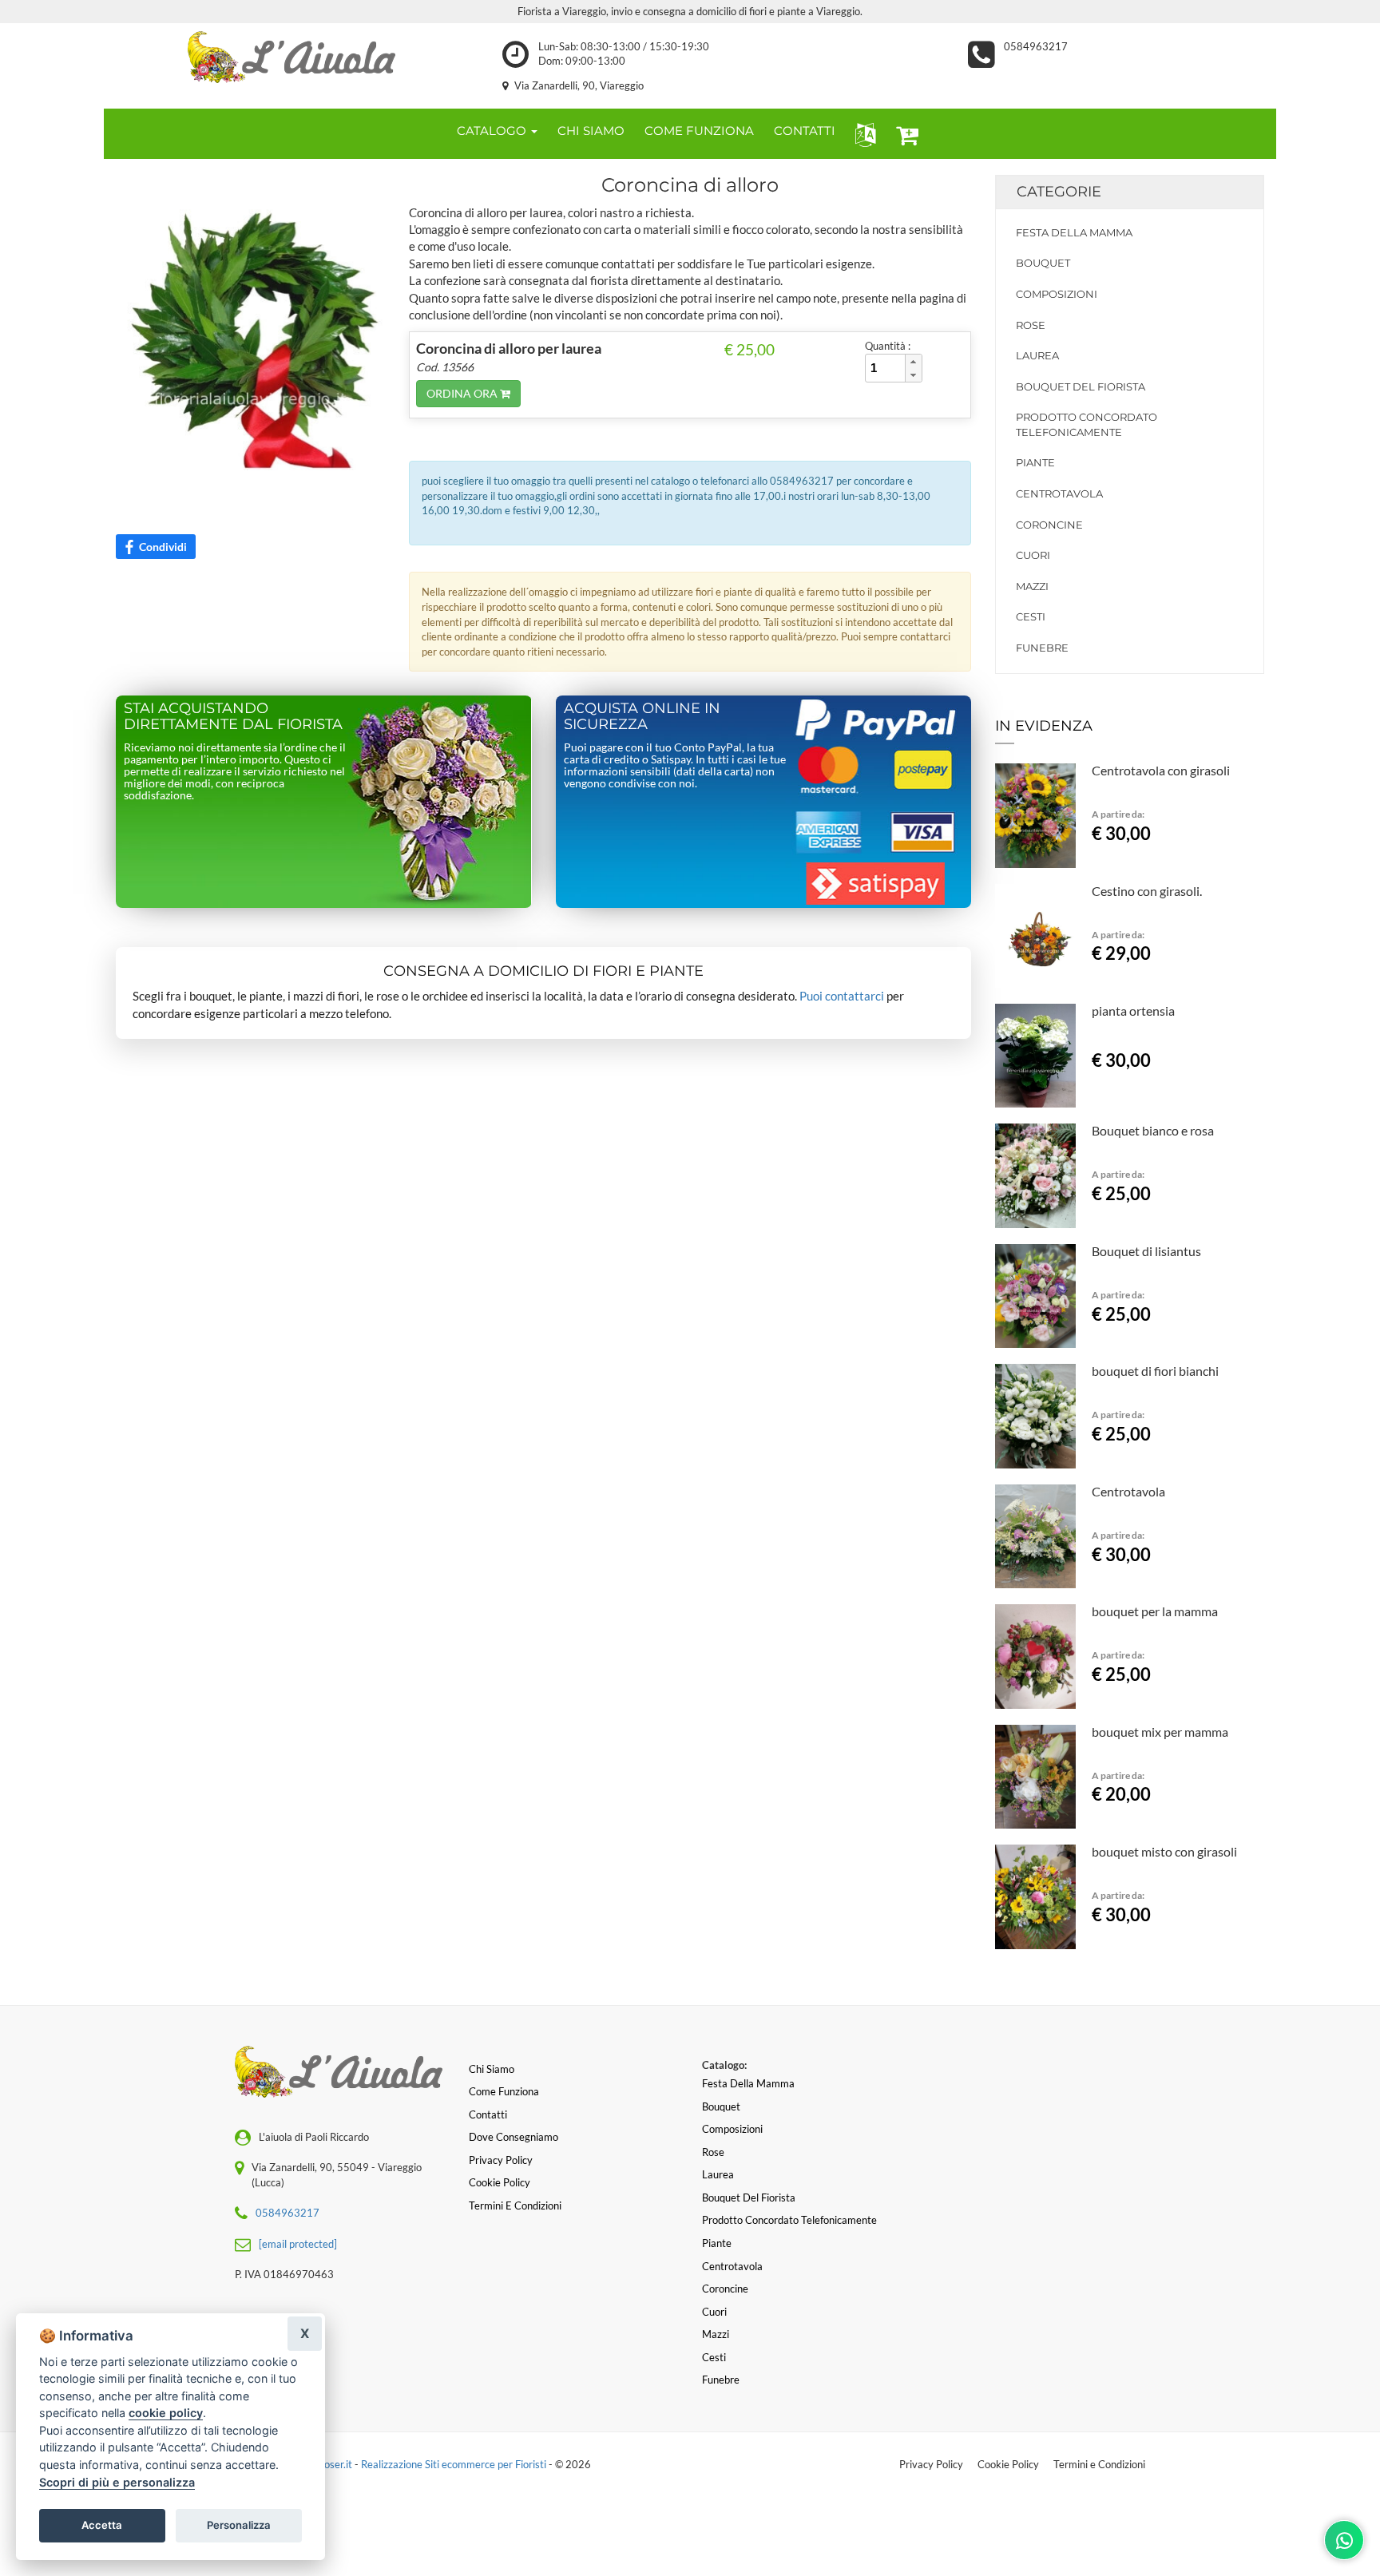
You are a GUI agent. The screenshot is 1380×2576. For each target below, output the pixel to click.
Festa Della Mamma (1074, 232)
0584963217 (1036, 46)
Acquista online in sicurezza (642, 716)
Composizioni (1057, 294)
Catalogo (493, 131)
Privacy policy (501, 2160)
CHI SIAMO (591, 131)
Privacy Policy (931, 2464)
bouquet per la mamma (1155, 1611)
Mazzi (1032, 586)
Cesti (1031, 616)
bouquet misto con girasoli (1164, 1851)
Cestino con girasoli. (1147, 891)
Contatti (488, 2114)
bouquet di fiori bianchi (1155, 1371)
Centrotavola (1059, 493)
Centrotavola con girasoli (1161, 770)
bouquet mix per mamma (1160, 1732)
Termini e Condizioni (1099, 2464)
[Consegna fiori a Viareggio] (291, 57)
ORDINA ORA (463, 393)
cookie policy (166, 2413)
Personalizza (239, 2525)
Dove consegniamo (514, 2137)
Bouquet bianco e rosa (1153, 1130)
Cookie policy (500, 2182)
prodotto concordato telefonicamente (1087, 424)
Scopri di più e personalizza (117, 2482)
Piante (1035, 462)
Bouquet (1043, 263)
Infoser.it (332, 2464)
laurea (1037, 355)
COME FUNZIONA (699, 131)
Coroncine (1049, 525)
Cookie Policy (1008, 2464)
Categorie (1059, 192)
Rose (1031, 325)
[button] (862, 134)
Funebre (1042, 648)
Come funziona (504, 2091)
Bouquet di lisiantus (1146, 1251)
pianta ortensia (1133, 1011)
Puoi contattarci (842, 996)
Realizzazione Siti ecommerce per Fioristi (455, 2464)
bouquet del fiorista (1081, 386)
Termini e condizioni (515, 2205)
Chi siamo (492, 2069)
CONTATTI (805, 131)
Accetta (102, 2525)
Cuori (1033, 555)
